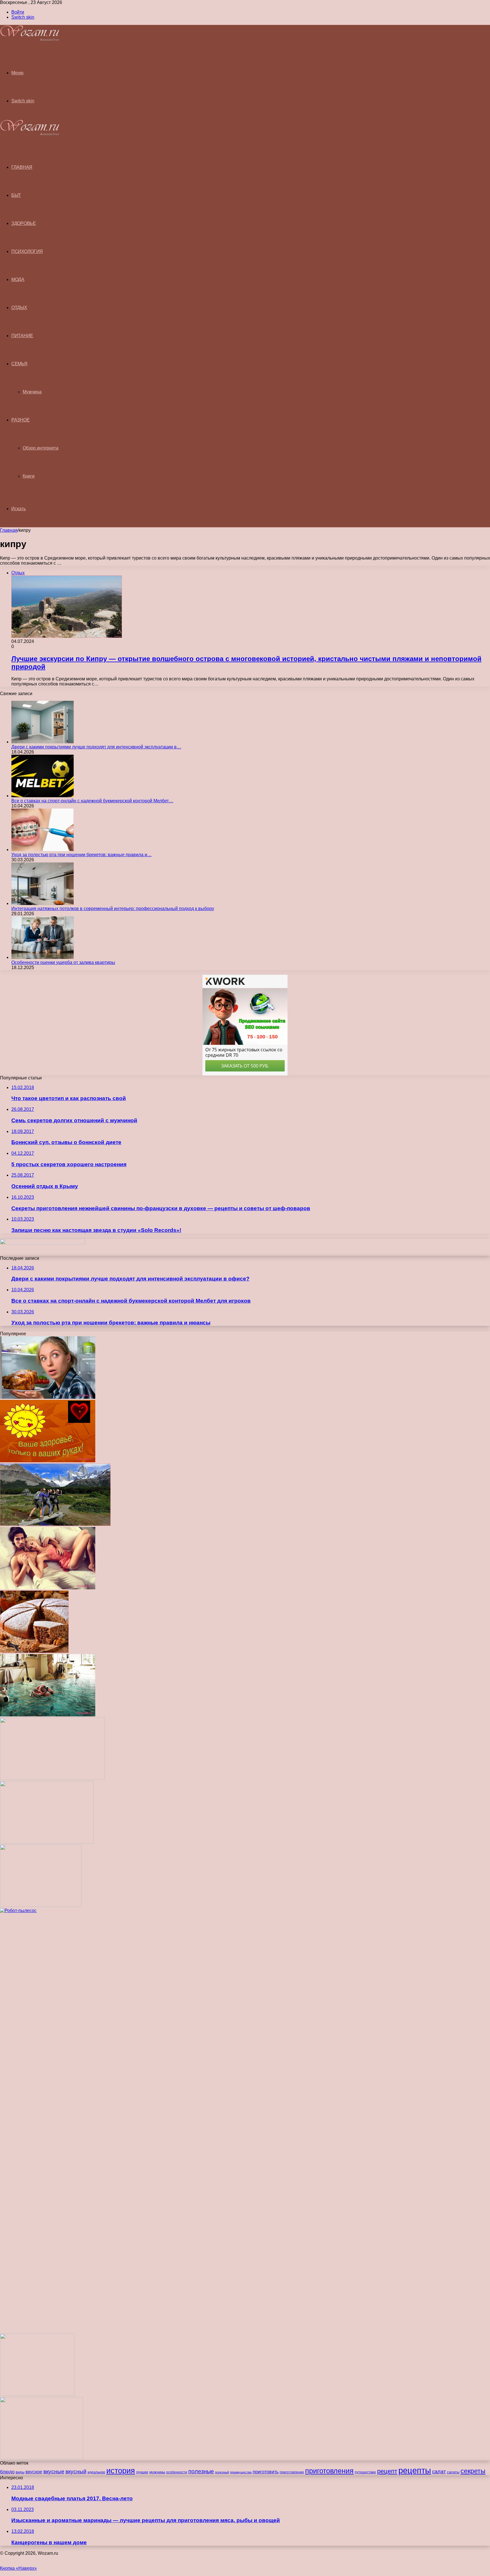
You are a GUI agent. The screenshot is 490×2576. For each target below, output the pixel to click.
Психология (27, 251)
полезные (201, 2471)
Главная (9, 530)
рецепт (387, 2471)
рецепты (415, 2470)
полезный (222, 2472)
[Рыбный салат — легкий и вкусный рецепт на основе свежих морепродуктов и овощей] (52, 1778)
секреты (473, 2471)
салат (439, 2472)
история (121, 2471)
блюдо (7, 2472)
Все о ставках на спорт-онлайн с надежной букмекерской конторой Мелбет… (92, 801)
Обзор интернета (41, 448)
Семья (19, 364)
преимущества (241, 2472)
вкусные (54, 2471)
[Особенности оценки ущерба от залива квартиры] (43, 957)
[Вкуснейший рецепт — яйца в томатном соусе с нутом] (42, 2458)
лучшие (142, 2472)
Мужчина (32, 392)
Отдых (19, 308)
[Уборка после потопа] (48, 1715)
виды (20, 2472)
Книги (29, 476)
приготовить (266, 2472)
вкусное (34, 2472)
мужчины (157, 2472)
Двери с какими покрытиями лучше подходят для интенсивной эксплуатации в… (96, 747)
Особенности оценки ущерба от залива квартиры (63, 962)
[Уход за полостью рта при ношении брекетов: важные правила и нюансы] (43, 850)
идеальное (96, 2472)
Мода (18, 279)
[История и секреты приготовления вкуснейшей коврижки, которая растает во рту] (34, 1651)
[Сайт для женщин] (30, 40)
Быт (16, 195)
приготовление (292, 2472)
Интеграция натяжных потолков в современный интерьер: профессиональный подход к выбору (113, 909)
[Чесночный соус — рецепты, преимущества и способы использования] (41, 1905)
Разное (20, 420)
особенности (177, 2472)
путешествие (365, 2472)
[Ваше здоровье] (48, 1461)
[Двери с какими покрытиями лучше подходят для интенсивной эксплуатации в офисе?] (43, 742)
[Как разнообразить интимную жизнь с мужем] (48, 1588)
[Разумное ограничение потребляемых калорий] (48, 1397)
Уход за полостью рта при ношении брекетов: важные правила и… (82, 855)
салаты (453, 2472)
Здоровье (24, 223)
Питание (22, 336)
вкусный (76, 2471)
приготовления (329, 2471)
